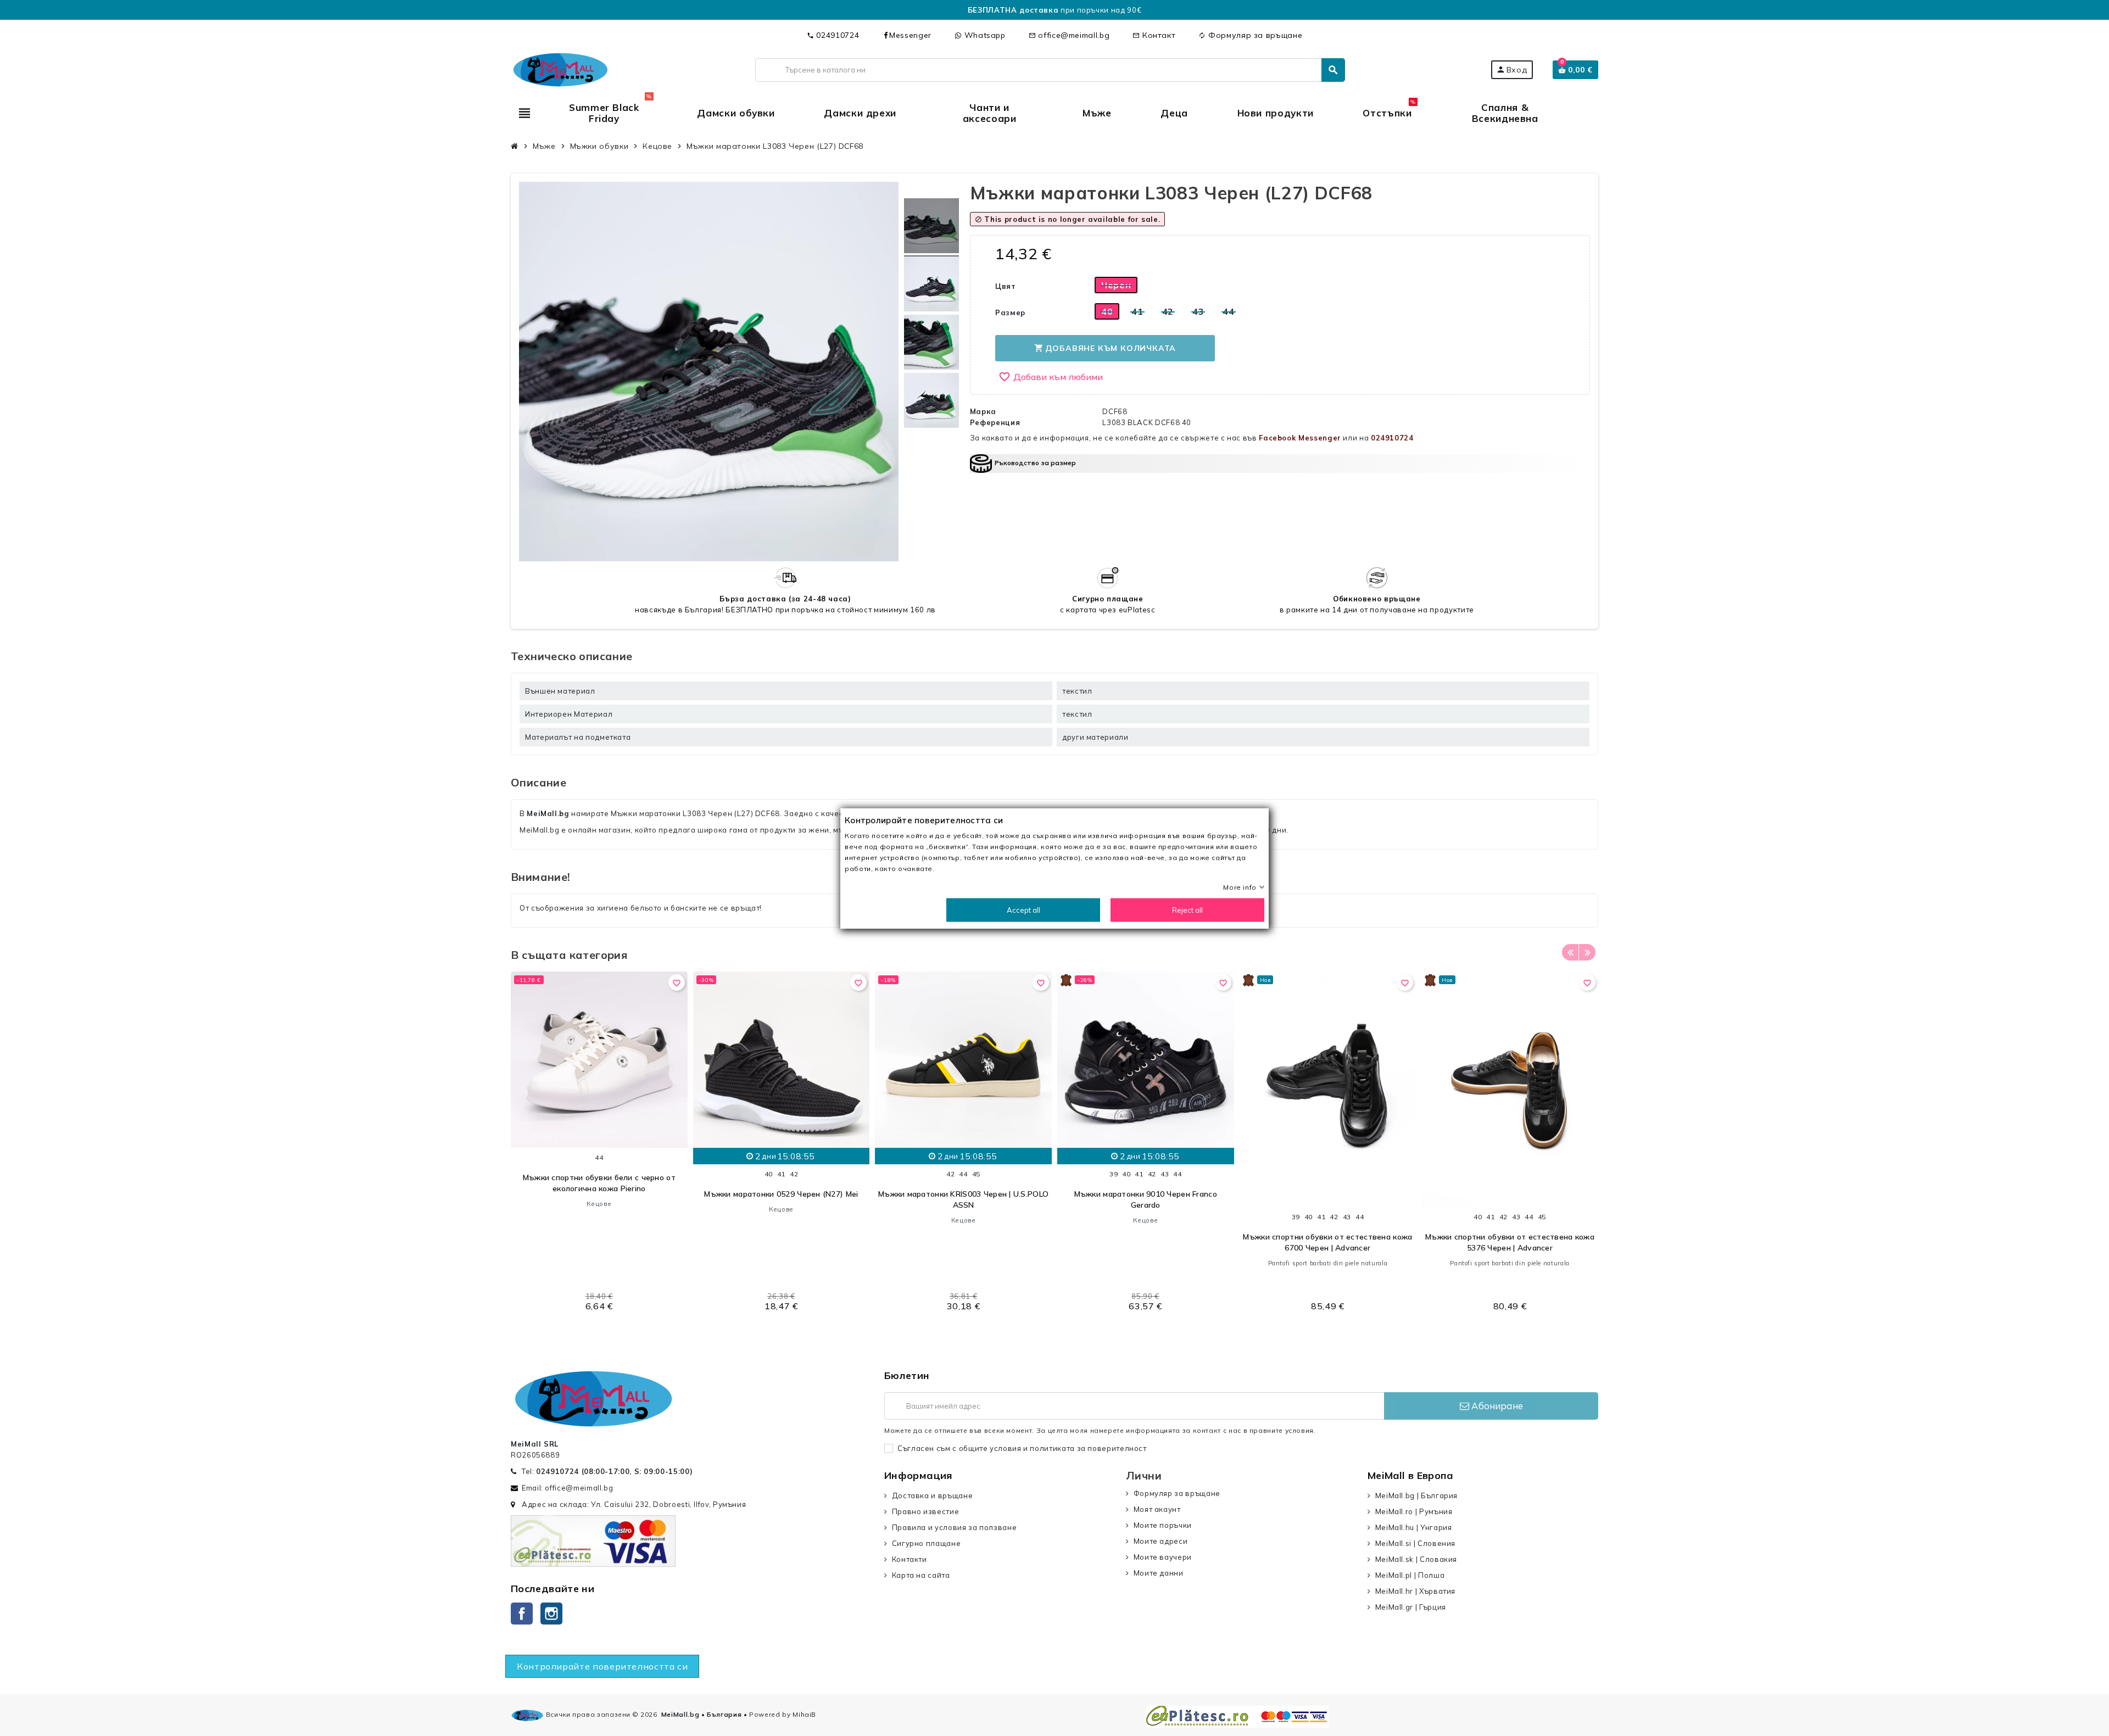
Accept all (1023, 909)
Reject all (1187, 909)
